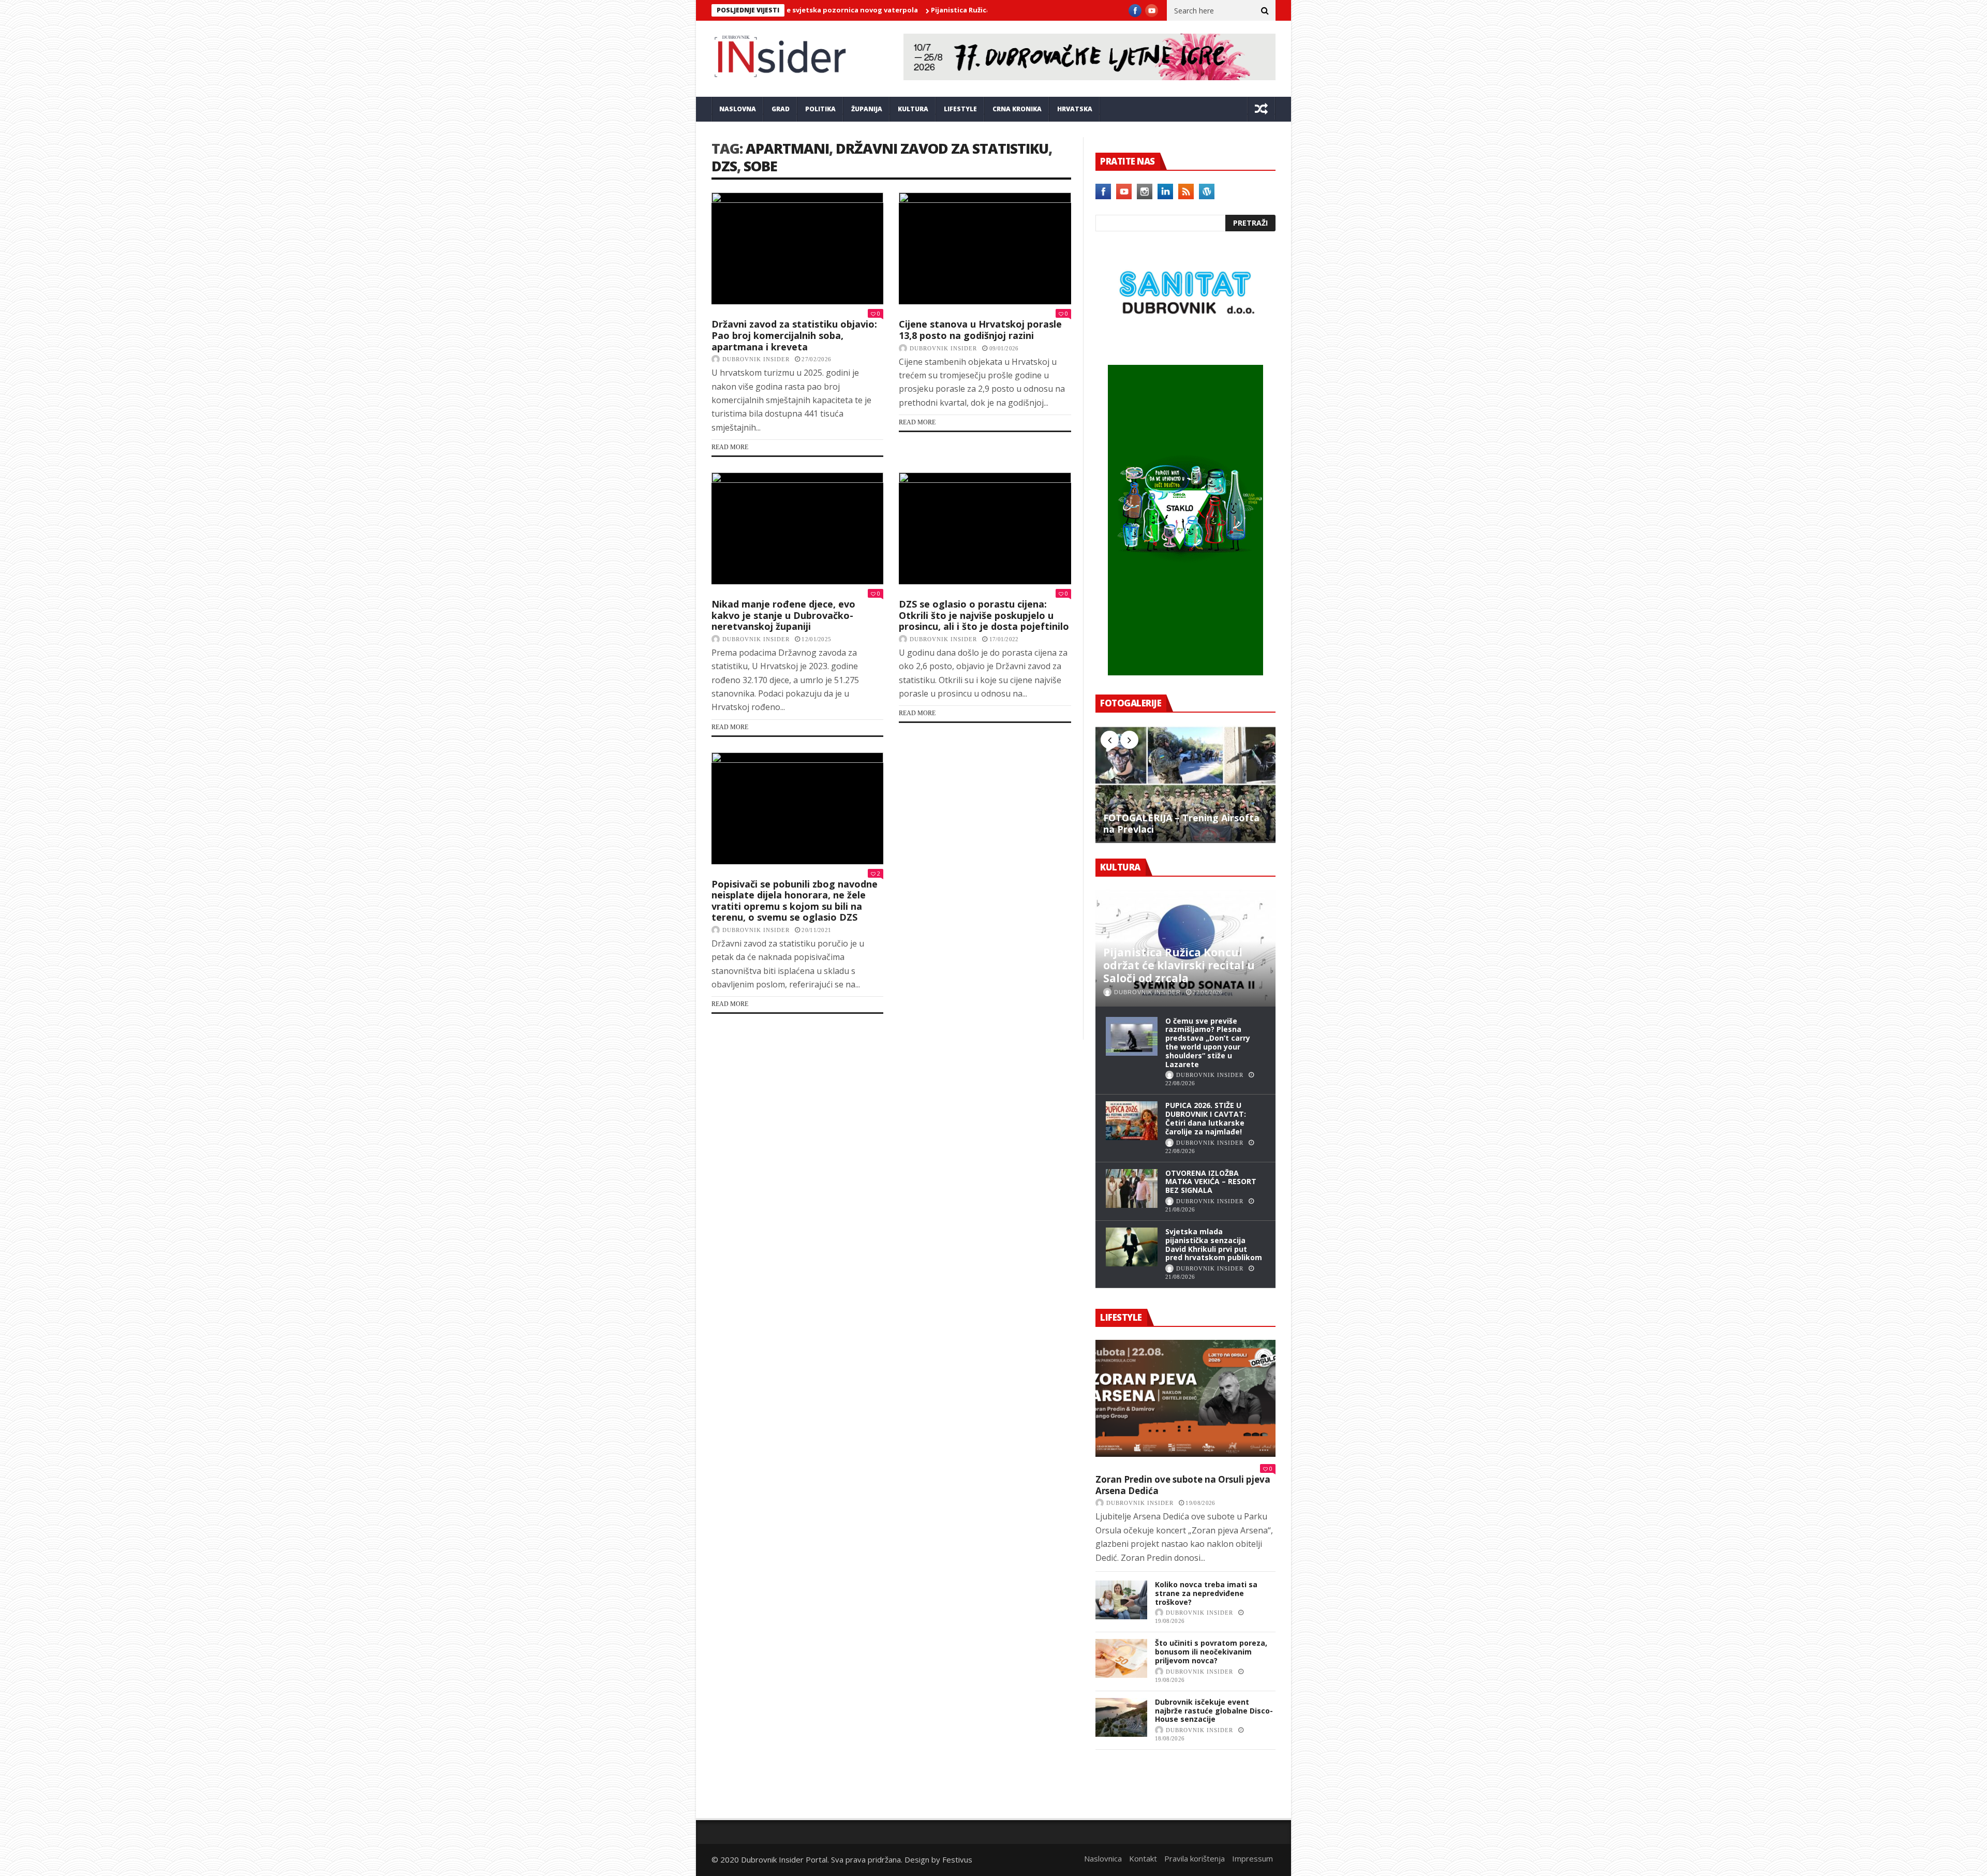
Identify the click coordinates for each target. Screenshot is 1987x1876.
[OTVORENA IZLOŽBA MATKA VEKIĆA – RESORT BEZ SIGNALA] (1132, 1188)
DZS (724, 166)
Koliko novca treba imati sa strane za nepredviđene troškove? (1206, 1593)
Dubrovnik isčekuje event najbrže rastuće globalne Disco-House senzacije (1214, 1711)
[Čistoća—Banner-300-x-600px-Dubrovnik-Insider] (1185, 672)
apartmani (787, 148)
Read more (730, 447)
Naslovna (738, 109)
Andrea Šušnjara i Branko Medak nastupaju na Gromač (1208, 1765)
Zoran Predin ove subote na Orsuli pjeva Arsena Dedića (1183, 1485)
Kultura (913, 109)
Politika (820, 109)
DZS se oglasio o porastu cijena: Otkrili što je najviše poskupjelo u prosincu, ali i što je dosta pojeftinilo (984, 615)
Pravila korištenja (1195, 1858)
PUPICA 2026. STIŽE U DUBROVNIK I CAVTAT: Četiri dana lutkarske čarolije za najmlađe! (1206, 1118)
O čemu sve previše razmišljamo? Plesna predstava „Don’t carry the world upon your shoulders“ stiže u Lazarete (1208, 1043)
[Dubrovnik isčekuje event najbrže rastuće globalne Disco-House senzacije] (1121, 1717)
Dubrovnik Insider (756, 359)
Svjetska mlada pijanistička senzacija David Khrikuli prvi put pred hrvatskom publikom (1214, 1244)
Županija (867, 109)
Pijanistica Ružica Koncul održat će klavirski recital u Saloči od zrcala (948, 10)
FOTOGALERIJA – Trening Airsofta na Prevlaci (1181, 824)
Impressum (1252, 1858)
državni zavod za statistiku (942, 148)
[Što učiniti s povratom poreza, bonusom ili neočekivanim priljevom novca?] (1121, 1658)
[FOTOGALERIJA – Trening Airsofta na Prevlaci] (1185, 784)
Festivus (957, 1859)
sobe (760, 166)
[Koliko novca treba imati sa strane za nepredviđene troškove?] (1121, 1600)
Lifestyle (960, 109)
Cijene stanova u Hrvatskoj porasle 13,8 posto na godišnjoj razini (980, 330)
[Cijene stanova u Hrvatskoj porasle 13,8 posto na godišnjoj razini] (985, 248)
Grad (781, 109)
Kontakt (1143, 1858)
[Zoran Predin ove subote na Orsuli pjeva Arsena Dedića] (1185, 1398)
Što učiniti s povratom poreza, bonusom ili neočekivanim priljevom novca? (1211, 1652)
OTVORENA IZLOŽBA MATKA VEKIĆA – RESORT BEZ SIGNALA (1211, 1182)
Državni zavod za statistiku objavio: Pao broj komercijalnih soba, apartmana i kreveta (794, 335)
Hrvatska (1075, 109)
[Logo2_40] (1185, 343)
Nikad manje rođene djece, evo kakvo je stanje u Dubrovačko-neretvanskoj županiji (783, 615)
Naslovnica (1103, 1858)
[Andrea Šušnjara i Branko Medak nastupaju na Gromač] (1121, 1776)
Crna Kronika (1017, 109)
